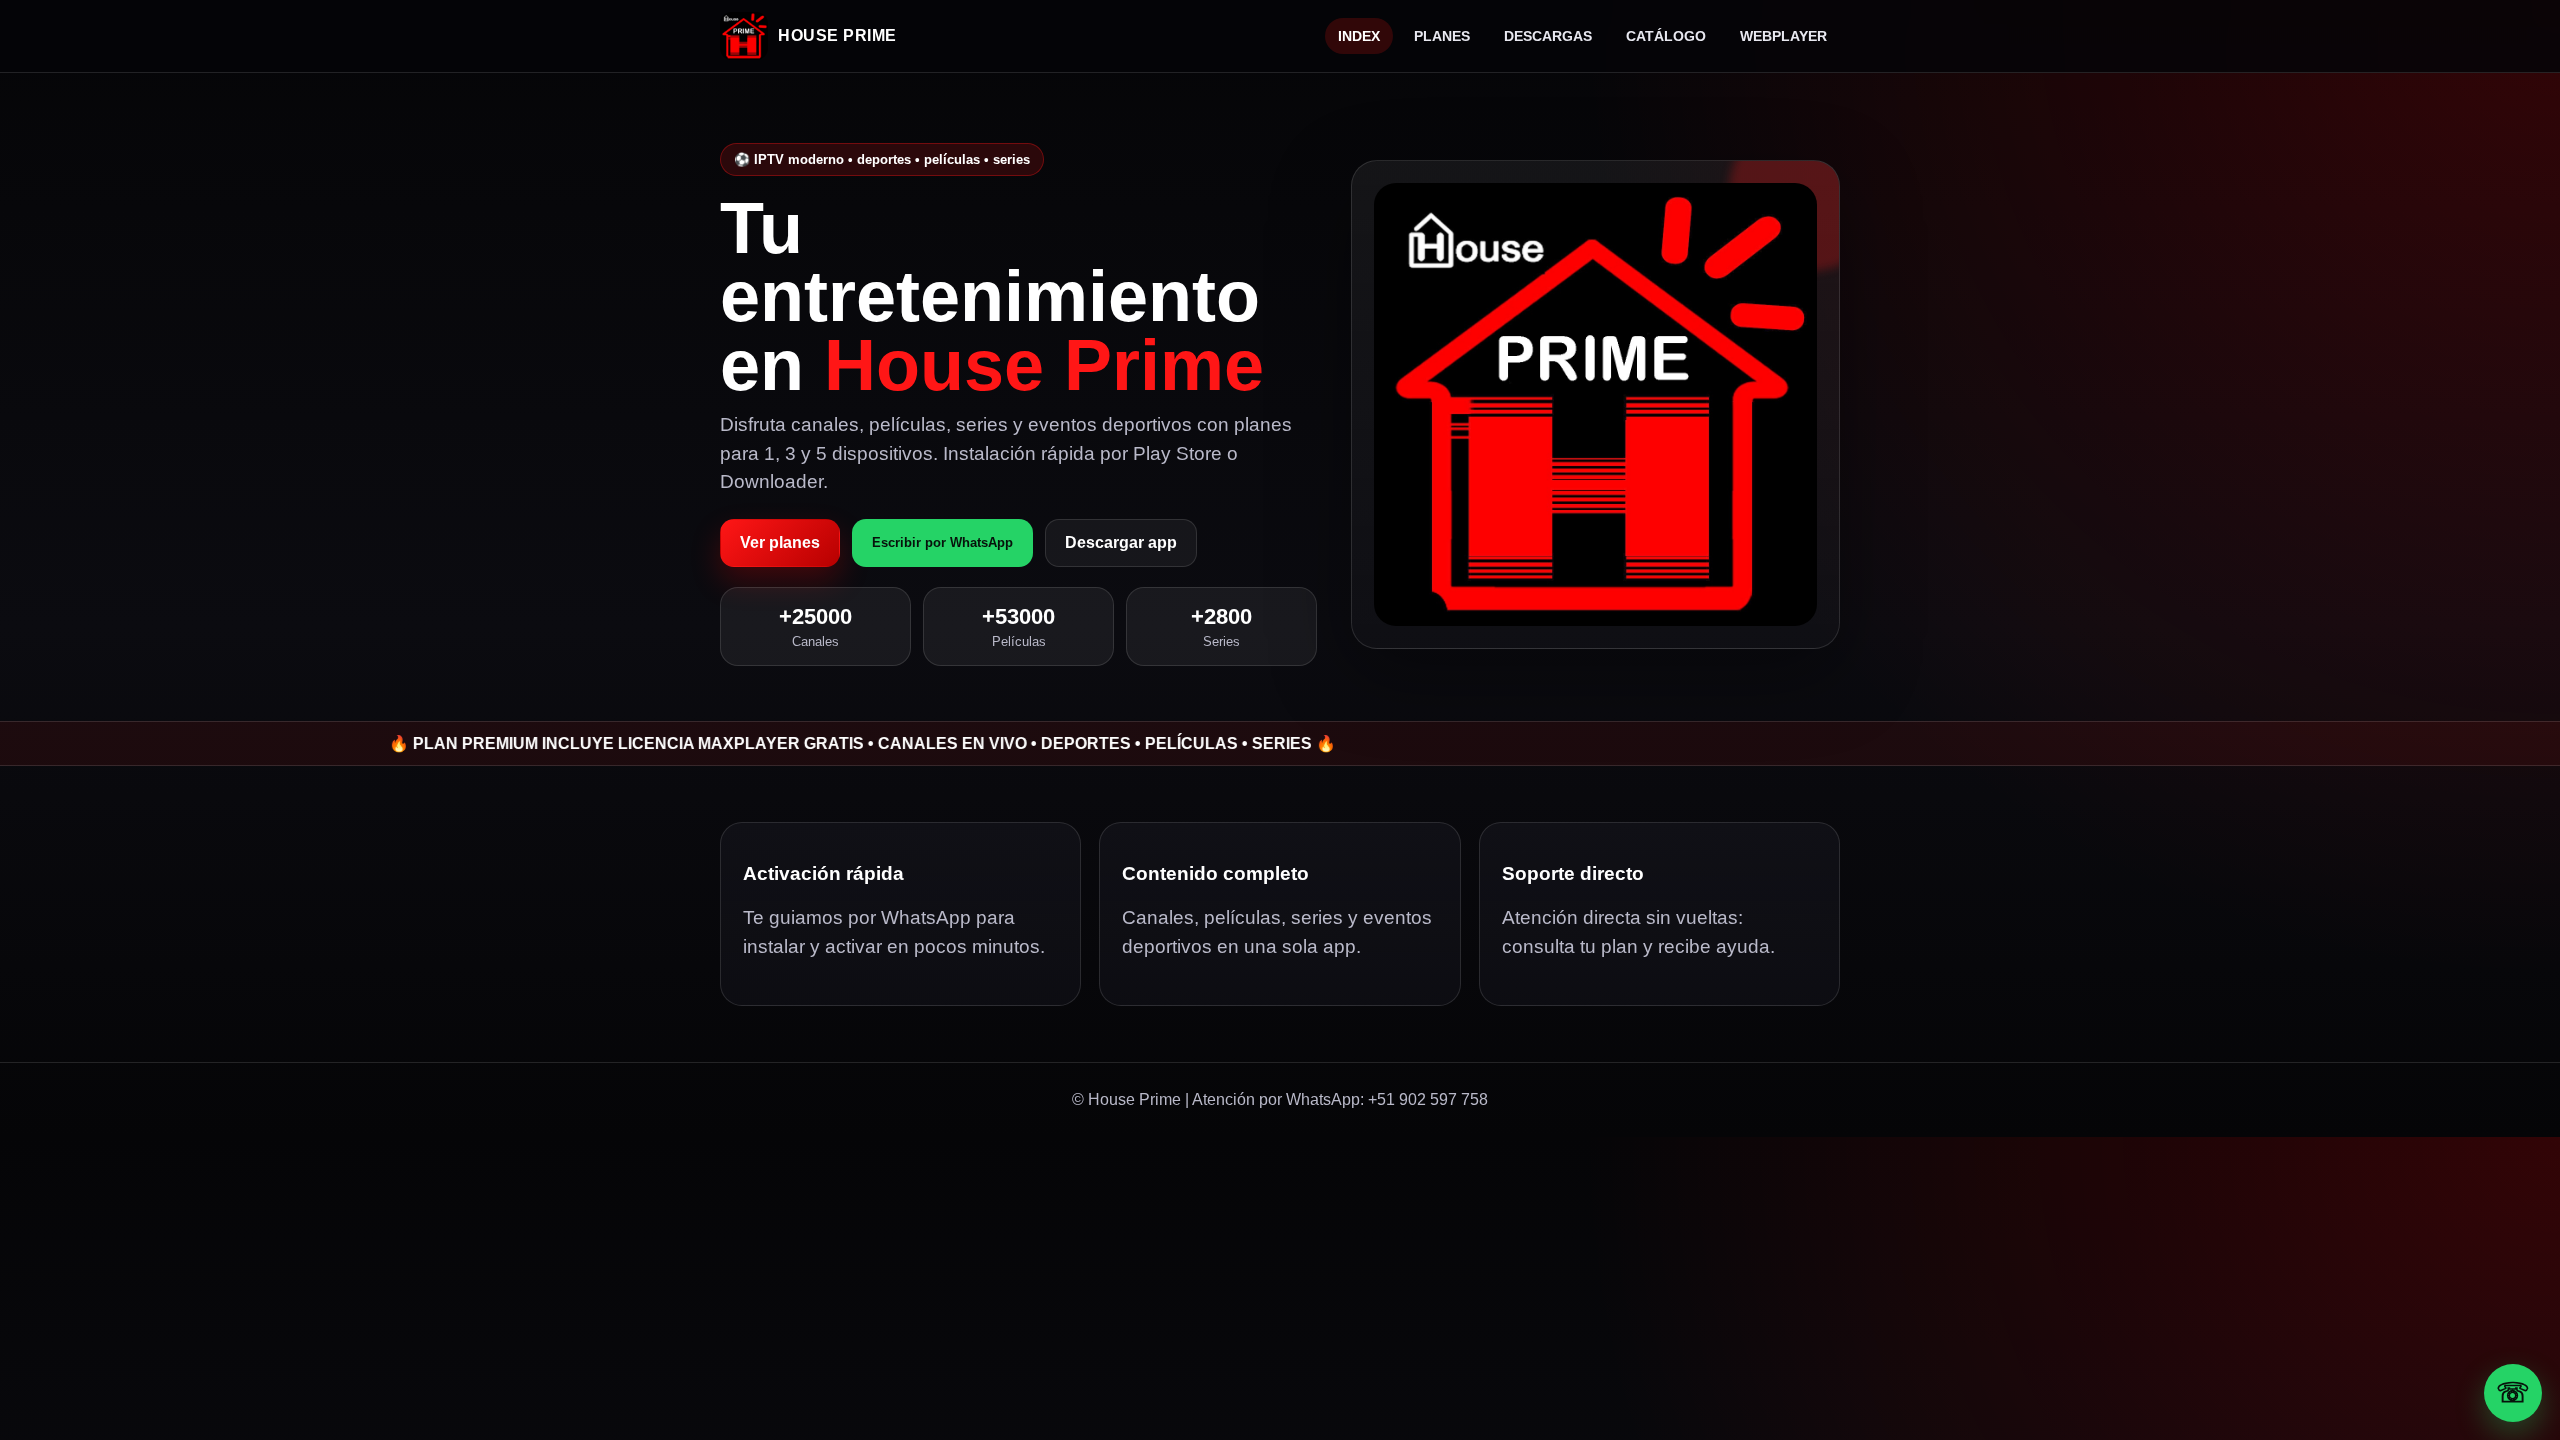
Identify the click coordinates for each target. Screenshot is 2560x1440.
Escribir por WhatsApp (942, 542)
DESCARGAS (1548, 36)
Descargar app (1121, 542)
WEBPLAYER (1783, 36)
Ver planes (780, 542)
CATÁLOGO (1666, 36)
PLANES (1442, 36)
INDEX (1359, 36)
